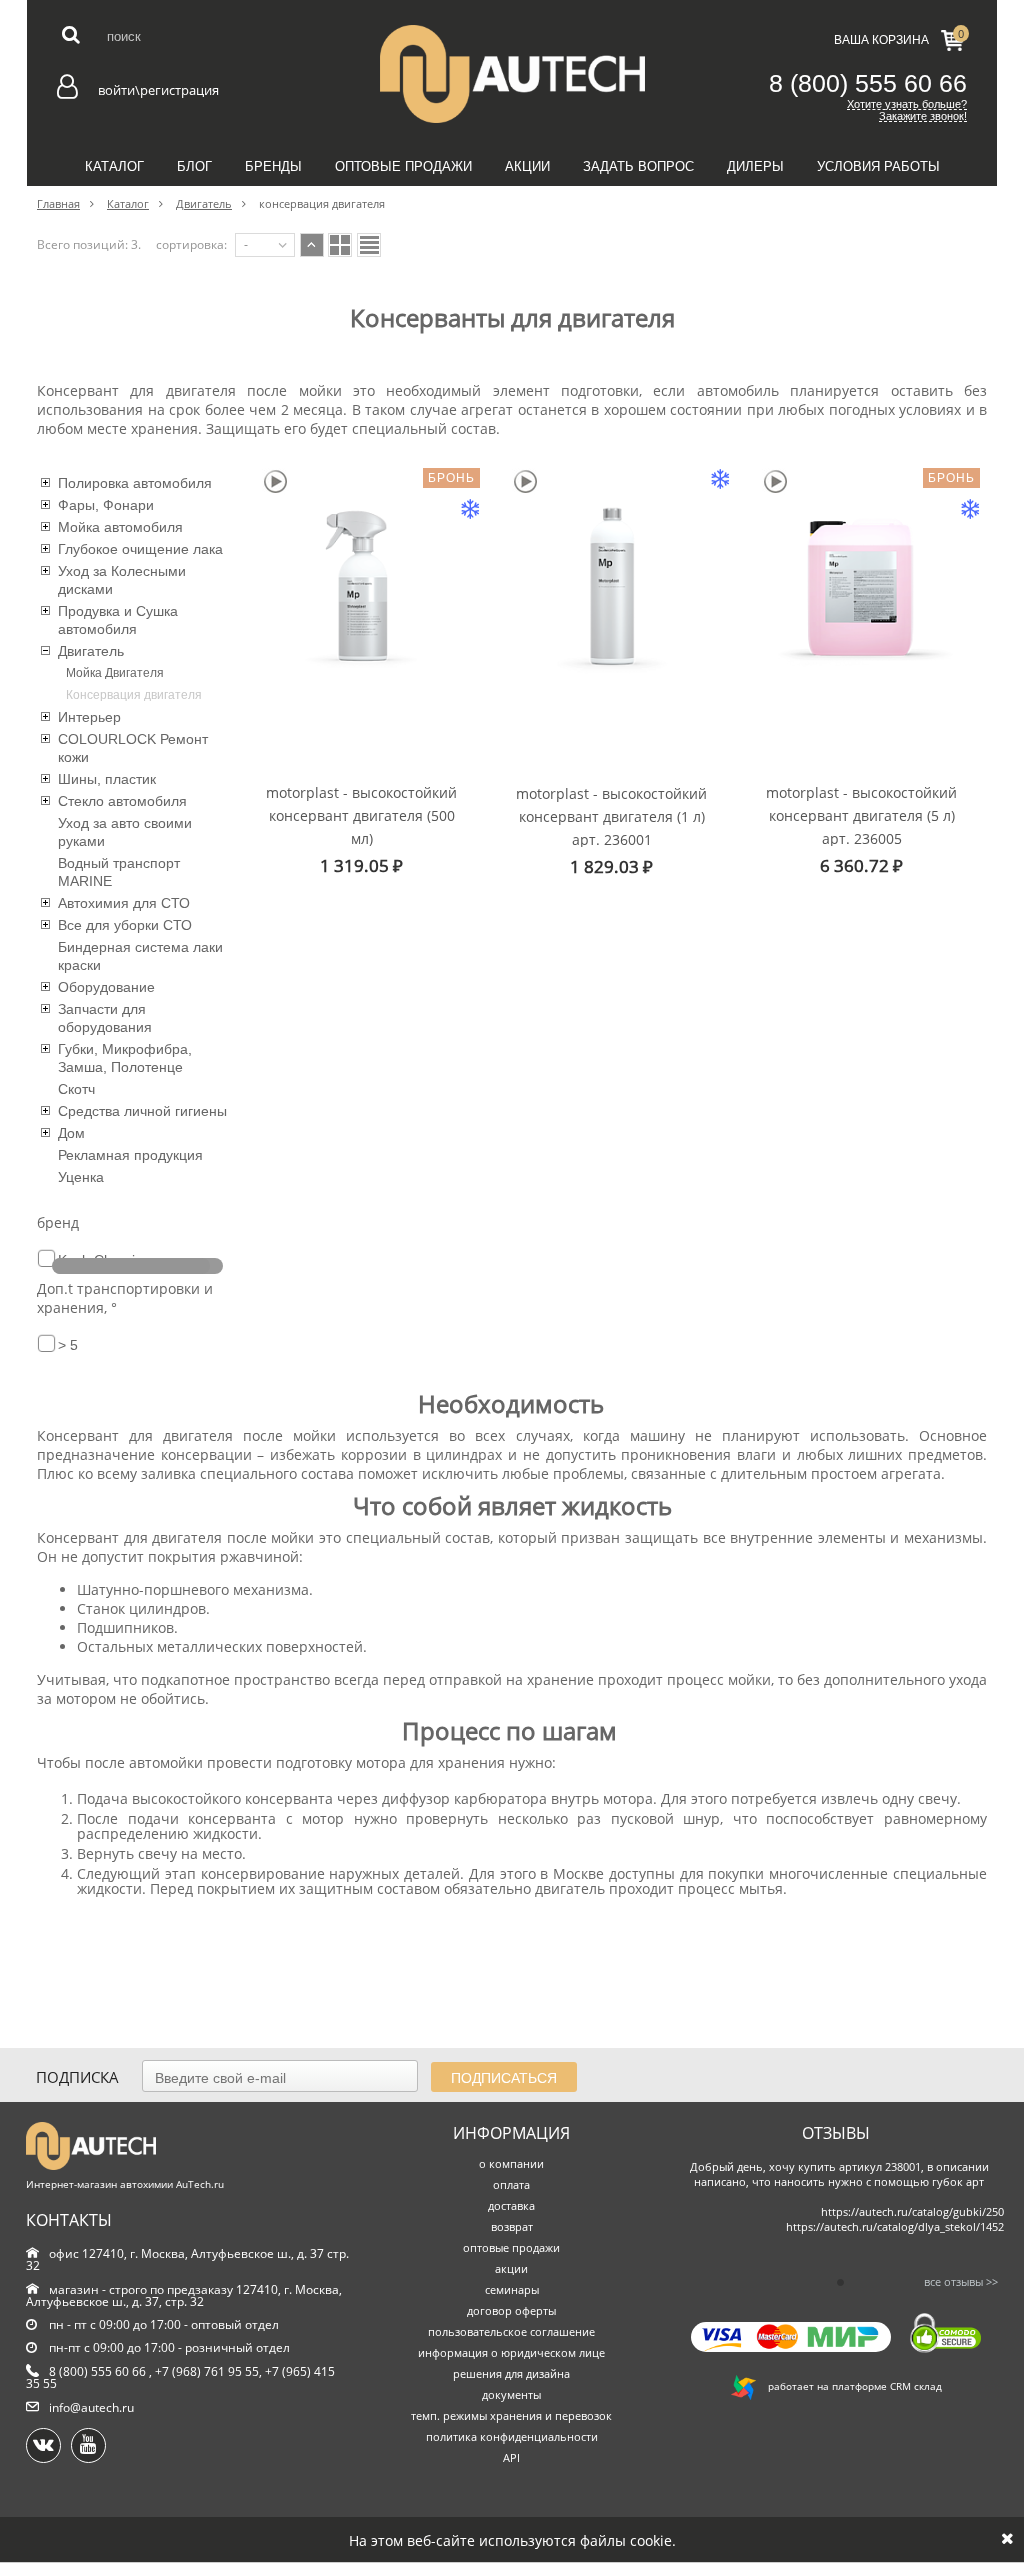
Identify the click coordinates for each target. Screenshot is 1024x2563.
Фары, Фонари (106, 505)
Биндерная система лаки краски (140, 956)
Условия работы (878, 166)
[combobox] (265, 245)
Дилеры (755, 166)
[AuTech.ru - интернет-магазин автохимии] (512, 74)
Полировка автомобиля (135, 483)
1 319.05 (361, 865)
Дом (71, 1133)
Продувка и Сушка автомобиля (118, 620)
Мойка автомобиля (120, 527)
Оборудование (106, 987)
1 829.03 (611, 866)
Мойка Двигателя (115, 673)
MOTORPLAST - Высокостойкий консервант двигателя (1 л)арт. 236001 (611, 815)
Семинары (512, 211)
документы (511, 2394)
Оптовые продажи (403, 166)
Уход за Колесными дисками (122, 580)
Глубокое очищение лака (140, 549)
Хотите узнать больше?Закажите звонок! (907, 110)
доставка (511, 2205)
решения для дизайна (511, 2373)
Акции (527, 166)
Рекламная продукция (130, 1155)
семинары (512, 2289)
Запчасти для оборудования (105, 1018)
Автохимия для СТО (124, 903)
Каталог (114, 166)
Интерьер (89, 717)
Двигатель (91, 651)
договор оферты (511, 2310)
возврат (512, 2226)
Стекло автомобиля (122, 801)
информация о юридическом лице (511, 2352)
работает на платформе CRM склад (849, 2386)
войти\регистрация (158, 90)
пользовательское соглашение (511, 2331)
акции (511, 2268)
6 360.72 (861, 865)
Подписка (77, 2077)
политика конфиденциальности (512, 2436)
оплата (511, 2184)
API (511, 2457)
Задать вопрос (638, 166)
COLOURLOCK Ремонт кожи (133, 748)
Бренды (273, 166)
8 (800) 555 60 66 (868, 83)
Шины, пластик (107, 779)
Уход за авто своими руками (125, 832)
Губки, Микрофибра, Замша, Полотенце (125, 1058)
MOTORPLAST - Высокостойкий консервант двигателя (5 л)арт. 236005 (861, 814)
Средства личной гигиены (142, 1111)
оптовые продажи (511, 2247)
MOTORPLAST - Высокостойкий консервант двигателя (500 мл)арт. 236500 (361, 814)
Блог (194, 166)
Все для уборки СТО (125, 925)
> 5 (68, 1345)
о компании (511, 2163)
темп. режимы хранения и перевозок (511, 2415)
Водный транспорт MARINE (119, 872)
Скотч (76, 1089)
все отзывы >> (961, 2281)
